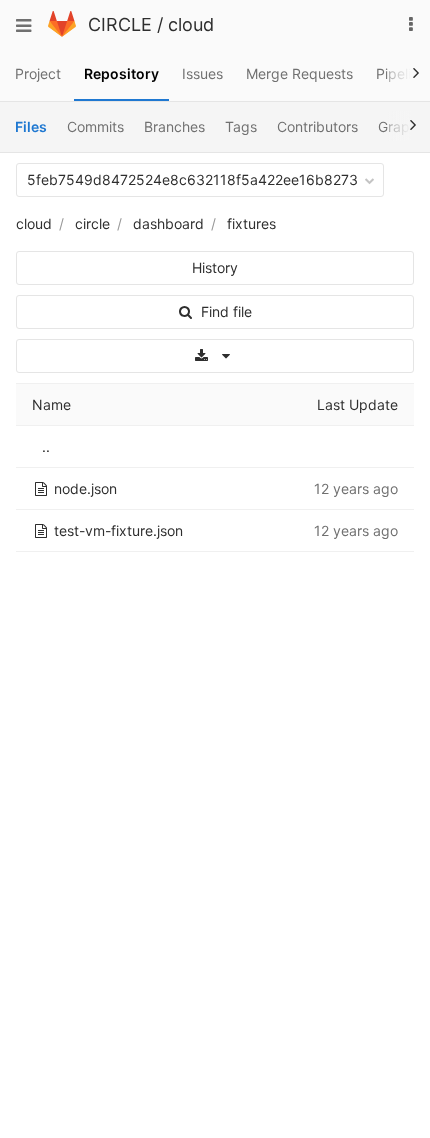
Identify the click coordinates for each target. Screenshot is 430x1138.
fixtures (251, 223)
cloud (191, 24)
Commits (95, 126)
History (215, 267)
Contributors (317, 126)
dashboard (168, 223)
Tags (241, 126)
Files (31, 126)
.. (46, 446)
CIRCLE (120, 24)
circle (92, 223)
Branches (174, 126)
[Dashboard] (62, 31)
